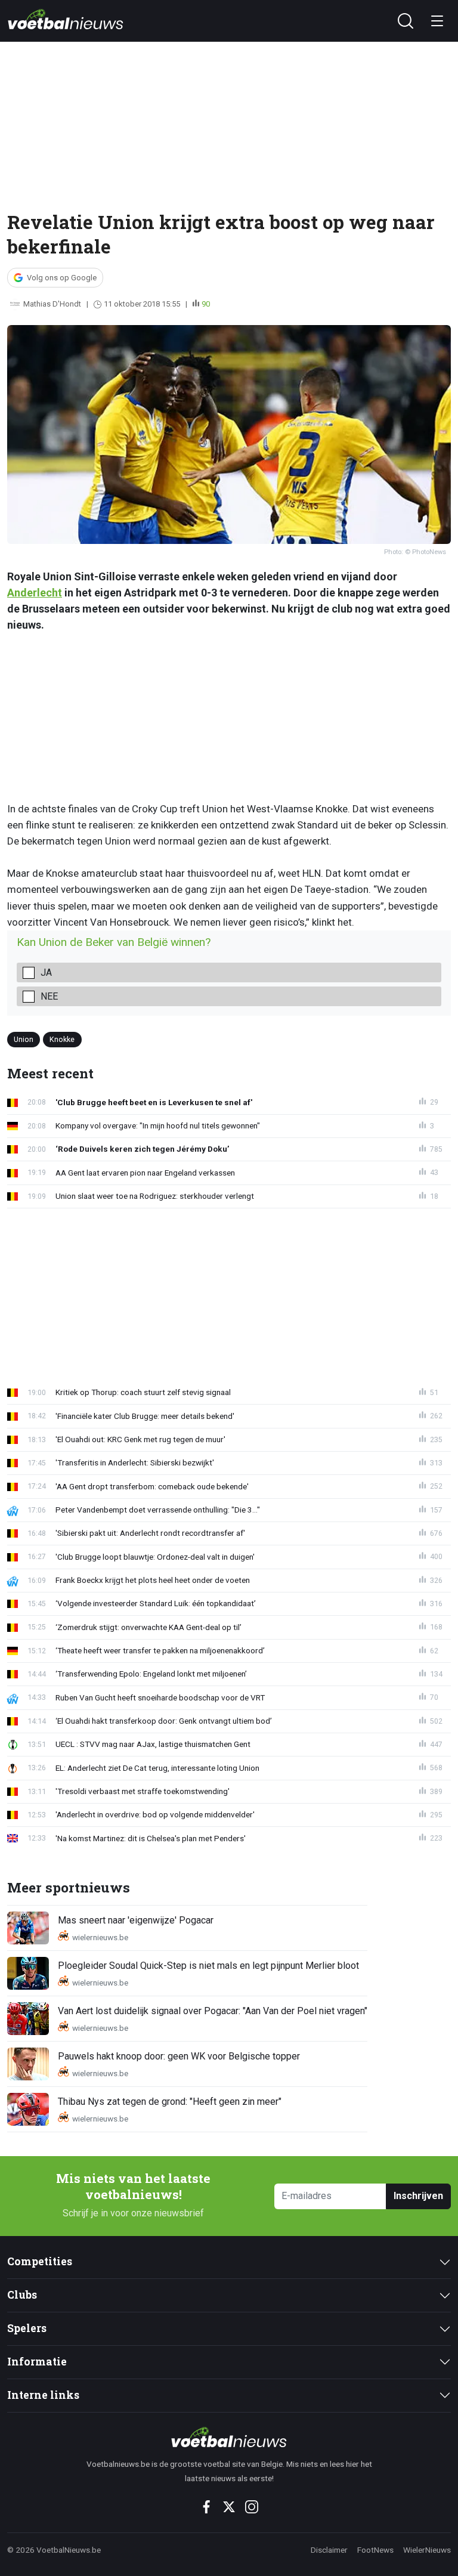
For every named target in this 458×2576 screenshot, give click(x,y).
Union (24, 1039)
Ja (46, 972)
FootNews (375, 2550)
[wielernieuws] (229, 2437)
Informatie (37, 2362)
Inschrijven (418, 2196)
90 (206, 304)
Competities (40, 2261)
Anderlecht (35, 593)
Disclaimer (329, 2550)
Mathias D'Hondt (52, 304)
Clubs (22, 2295)
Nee (49, 996)
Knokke (62, 1039)
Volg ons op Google (62, 278)
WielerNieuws (427, 2550)
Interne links (43, 2395)
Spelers (27, 2328)
